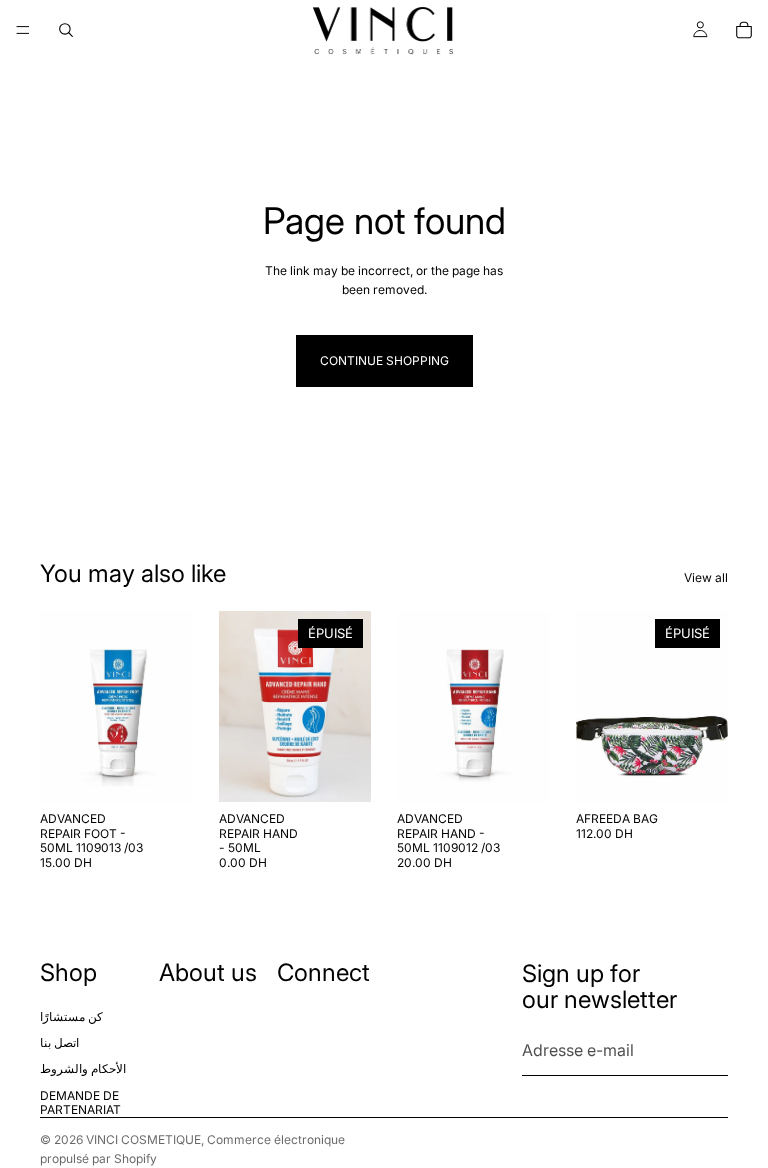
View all (706, 577)
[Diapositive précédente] (241, 707)
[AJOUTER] (162, 772)
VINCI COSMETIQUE (143, 1139)
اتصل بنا (59, 1042)
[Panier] (744, 30)
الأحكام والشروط (83, 1068)
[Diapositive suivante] (349, 707)
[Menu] (23, 30)
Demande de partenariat (80, 1101)
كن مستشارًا (71, 1015)
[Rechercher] (66, 30)
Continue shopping (384, 360)
